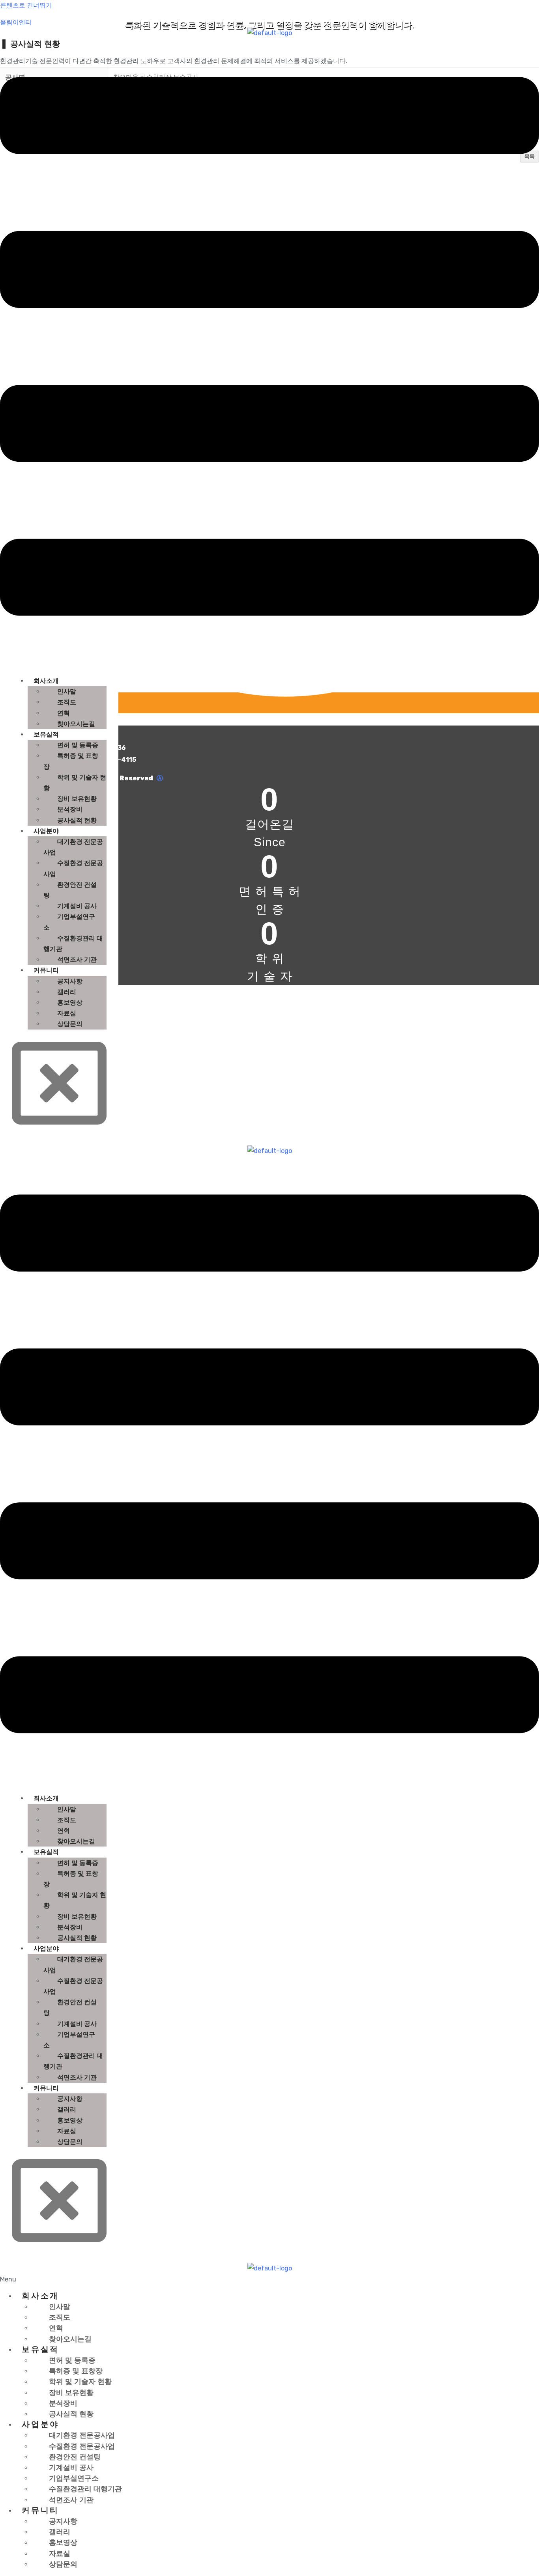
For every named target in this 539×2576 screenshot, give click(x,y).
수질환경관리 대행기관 (73, 944)
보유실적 (46, 734)
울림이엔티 (16, 22)
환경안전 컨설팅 (70, 890)
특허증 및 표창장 (71, 761)
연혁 (64, 713)
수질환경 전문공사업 (73, 868)
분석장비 (70, 809)
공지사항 (70, 981)
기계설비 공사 (77, 906)
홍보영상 (70, 1003)
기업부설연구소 (69, 922)
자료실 (67, 1013)
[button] (269, 2279)
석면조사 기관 (77, 960)
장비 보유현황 (77, 799)
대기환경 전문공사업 (73, 847)
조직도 (67, 702)
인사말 (67, 691)
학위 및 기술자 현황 (75, 783)
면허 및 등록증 (78, 745)
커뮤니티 (46, 970)
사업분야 (46, 831)
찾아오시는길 (76, 724)
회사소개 (46, 681)
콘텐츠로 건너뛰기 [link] (26, 5)
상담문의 (70, 1024)
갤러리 (67, 992)
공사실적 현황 (77, 820)
